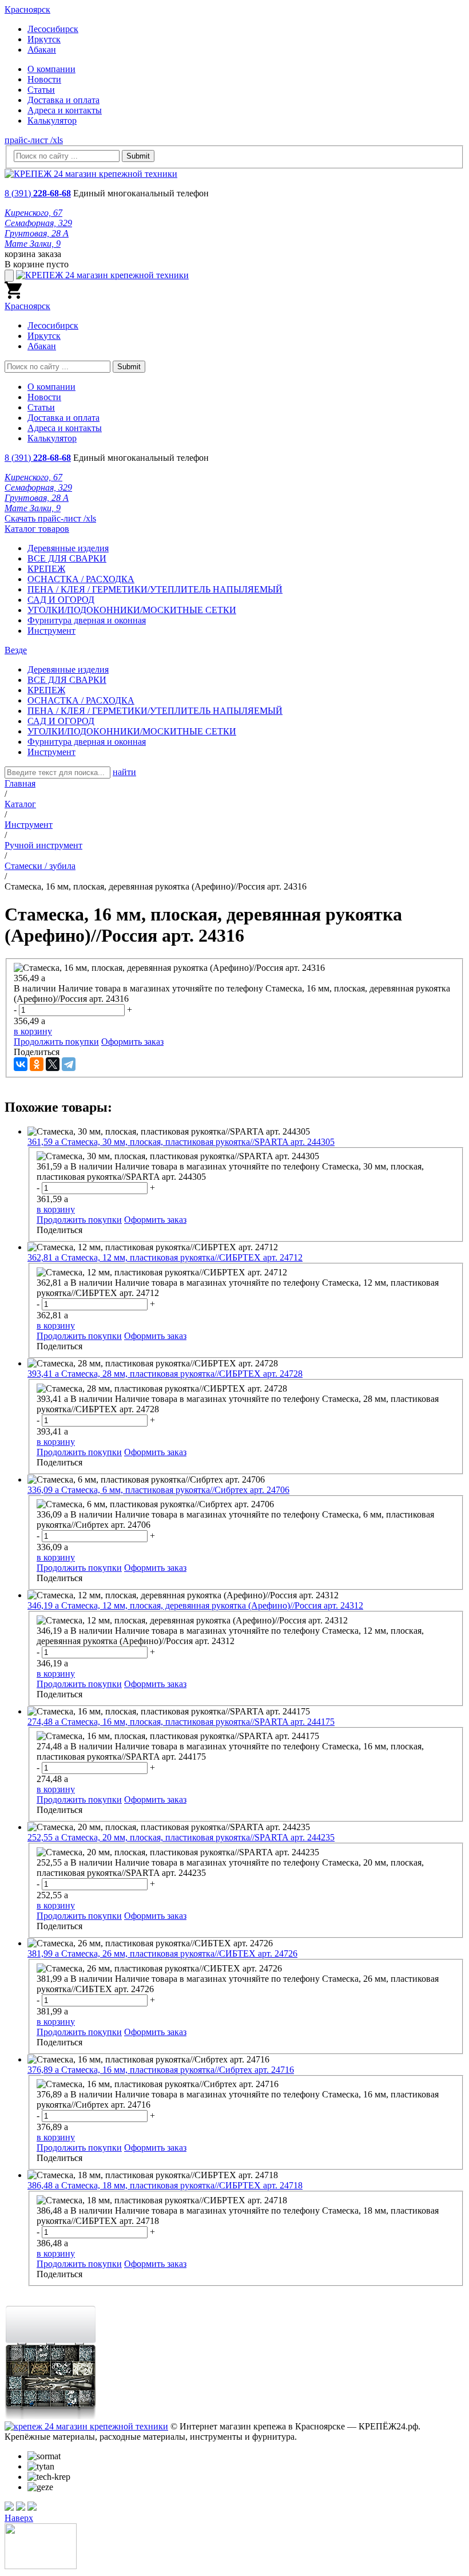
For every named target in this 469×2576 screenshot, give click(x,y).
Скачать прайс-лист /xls (50, 518)
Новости (44, 79)
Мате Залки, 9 (33, 244)
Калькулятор (52, 120)
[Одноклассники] (37, 1064)
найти (124, 772)
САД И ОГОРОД (61, 600)
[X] (53, 1064)
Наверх (19, 2518)
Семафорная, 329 (38, 223)
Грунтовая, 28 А (37, 233)
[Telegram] (69, 1064)
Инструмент (51, 631)
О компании (51, 69)
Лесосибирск (53, 29)
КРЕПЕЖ (46, 569)
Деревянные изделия (68, 548)
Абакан (42, 50)
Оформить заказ (132, 1042)
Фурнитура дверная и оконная (87, 620)
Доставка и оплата (63, 100)
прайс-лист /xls (34, 140)
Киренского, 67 (33, 213)
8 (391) (38, 193)
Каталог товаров (37, 529)
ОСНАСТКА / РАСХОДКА (81, 579)
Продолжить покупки (56, 1042)
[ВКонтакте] (21, 1064)
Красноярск (27, 9)
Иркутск (44, 39)
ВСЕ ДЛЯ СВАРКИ (67, 558)
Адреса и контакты (65, 110)
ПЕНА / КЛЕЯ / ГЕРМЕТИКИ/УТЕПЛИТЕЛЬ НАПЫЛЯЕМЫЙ (155, 589)
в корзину (33, 1031)
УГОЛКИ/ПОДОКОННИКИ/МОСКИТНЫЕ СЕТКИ (132, 610)
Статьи (41, 90)
